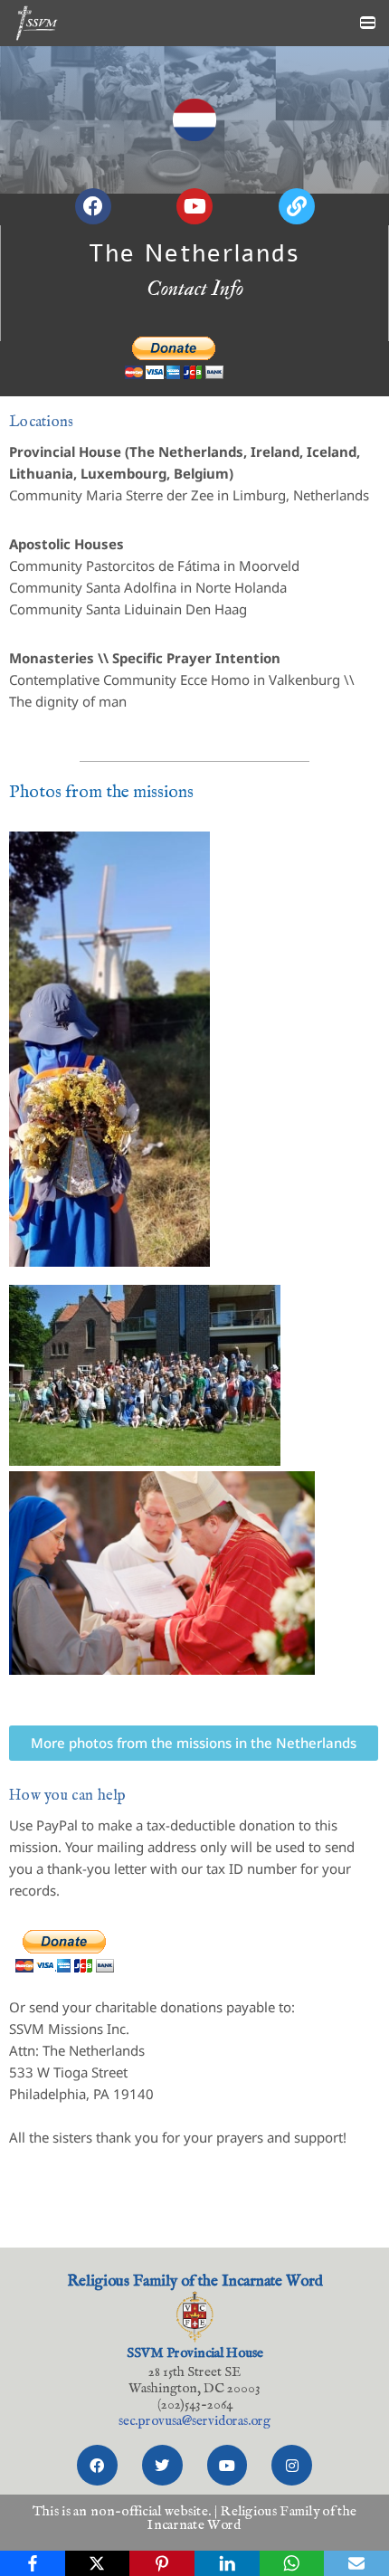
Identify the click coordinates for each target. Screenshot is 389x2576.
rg (194, 2421)
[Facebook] (97, 2465)
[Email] (356, 2563)
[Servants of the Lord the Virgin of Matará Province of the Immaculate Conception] (37, 23)
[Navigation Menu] (368, 23)
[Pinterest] (162, 2563)
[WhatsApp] (292, 2563)
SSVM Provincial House (195, 2353)
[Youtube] (228, 2465)
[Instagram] (292, 2465)
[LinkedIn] (227, 2563)
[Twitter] (162, 2465)
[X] (98, 2563)
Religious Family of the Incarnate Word (195, 2281)
